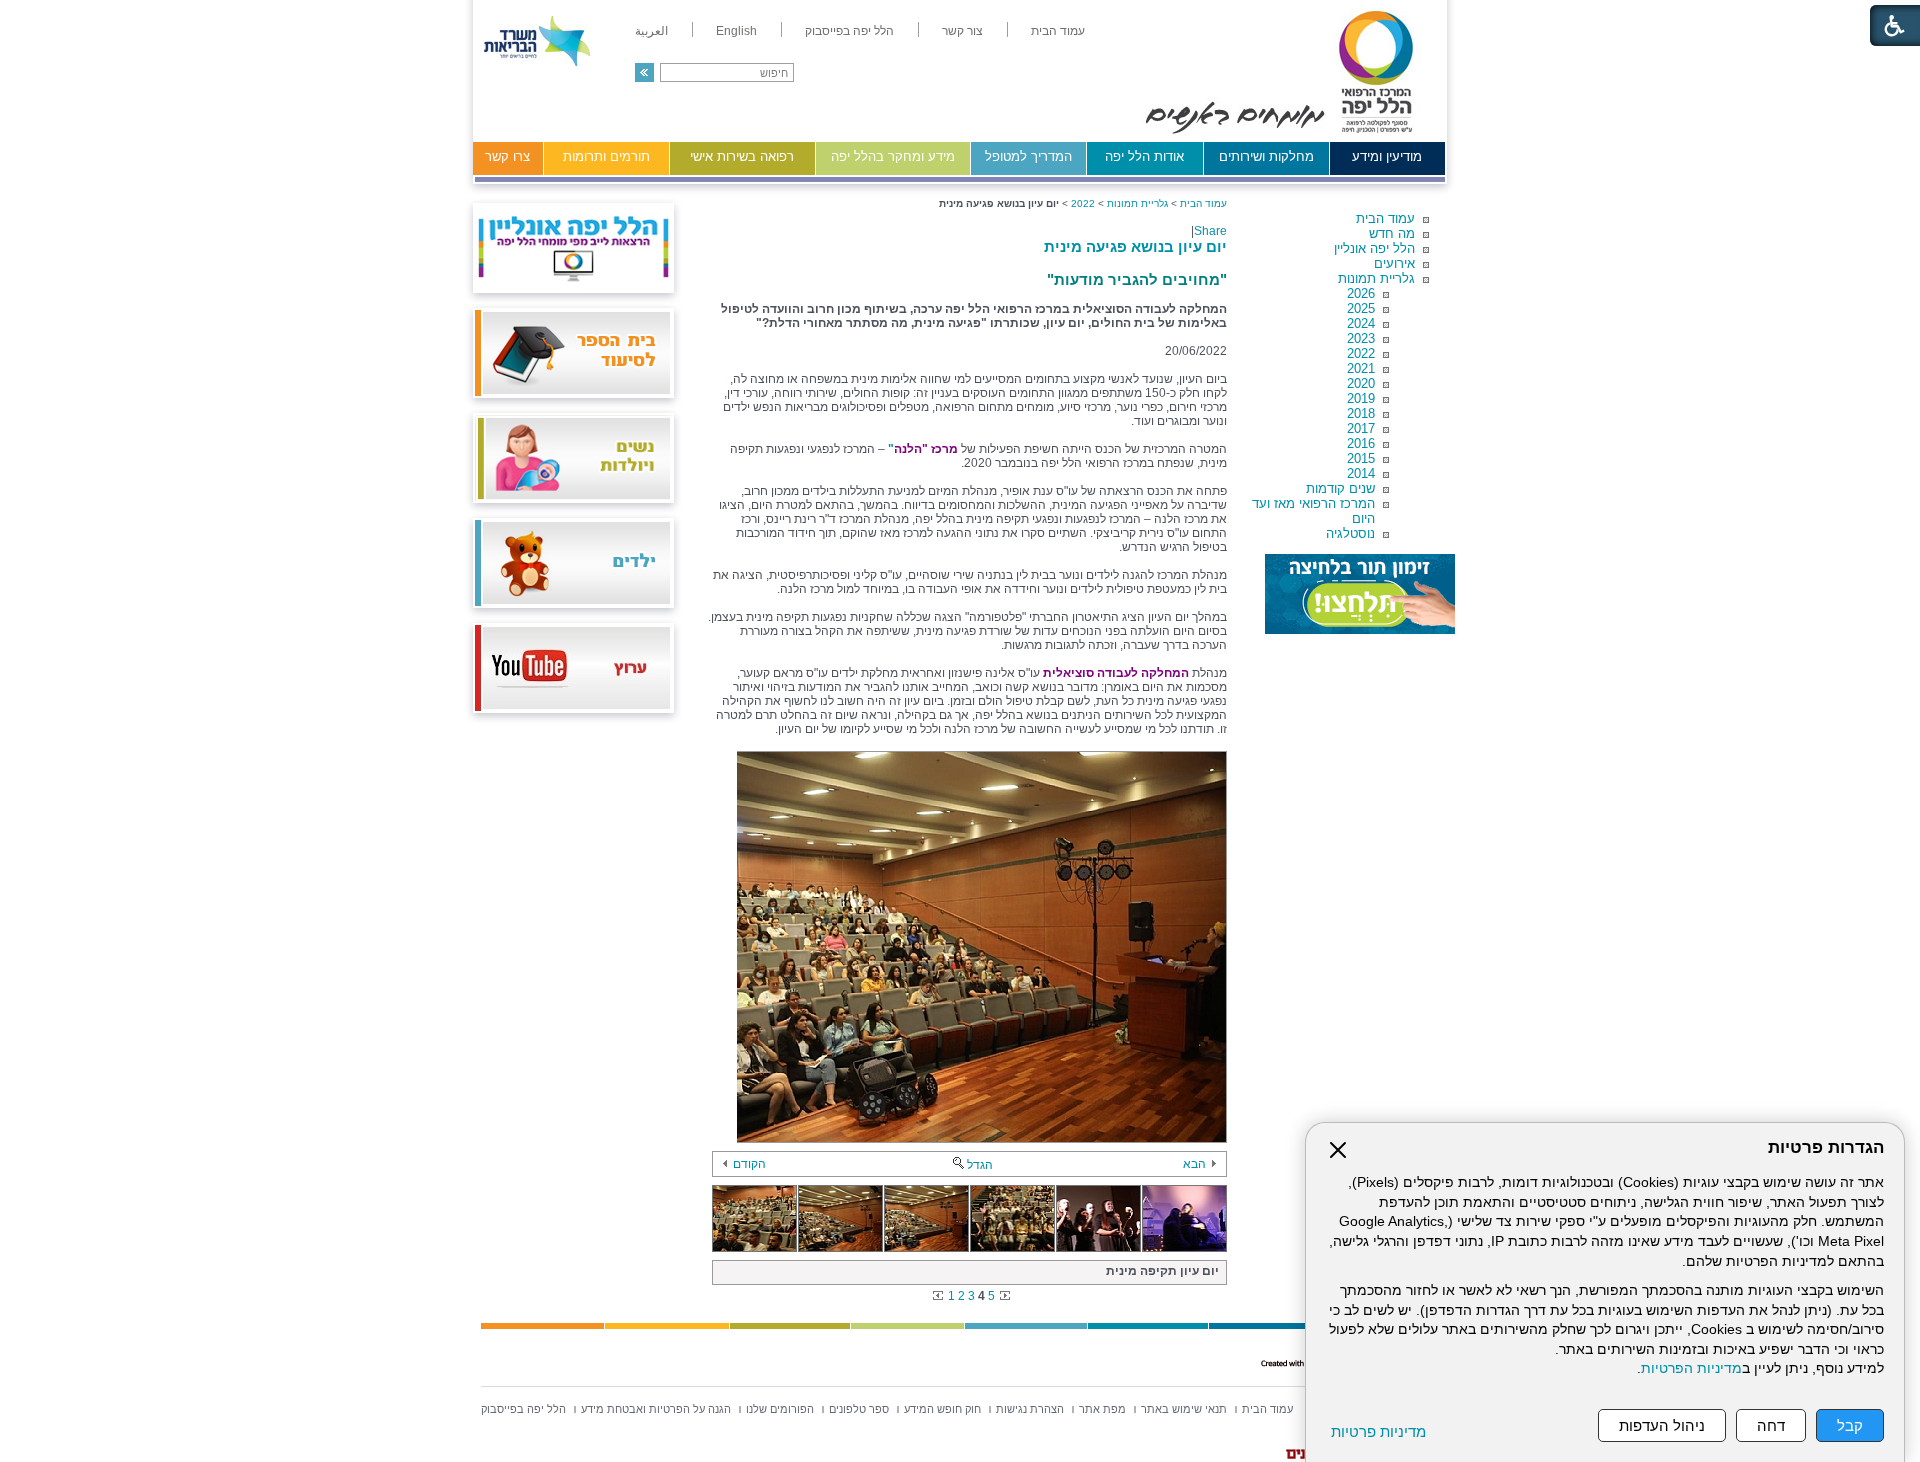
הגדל (980, 1165)
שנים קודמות (1340, 488)
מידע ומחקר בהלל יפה (893, 156)
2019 (1361, 398)
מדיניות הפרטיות (1691, 1368)
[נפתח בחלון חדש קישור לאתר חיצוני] (1360, 594)
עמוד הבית (1385, 218)
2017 (1361, 428)
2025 (1361, 308)
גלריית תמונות (1376, 278)
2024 (1361, 323)
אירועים (1394, 263)
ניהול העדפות (1662, 1425)
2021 (1361, 368)
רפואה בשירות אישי (742, 156)
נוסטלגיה (1350, 533)
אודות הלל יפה (1144, 156)
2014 (1361, 473)
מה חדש (1392, 233)
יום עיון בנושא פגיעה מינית (1135, 246)
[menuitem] (1058, 31)
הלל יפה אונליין (1374, 248)
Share (1210, 231)
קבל (1850, 1425)
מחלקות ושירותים (1266, 156)
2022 (1361, 353)
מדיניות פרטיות (1378, 1431)
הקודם (749, 1164)
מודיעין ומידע (1387, 156)
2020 (1361, 383)
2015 (1361, 458)
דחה (1771, 1425)
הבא (1194, 1164)
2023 (1361, 338)
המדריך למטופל (1028, 156)
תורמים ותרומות (606, 156)
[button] (644, 72)
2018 (1361, 413)
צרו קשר (507, 156)
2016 (1361, 443)
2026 (1361, 293)
